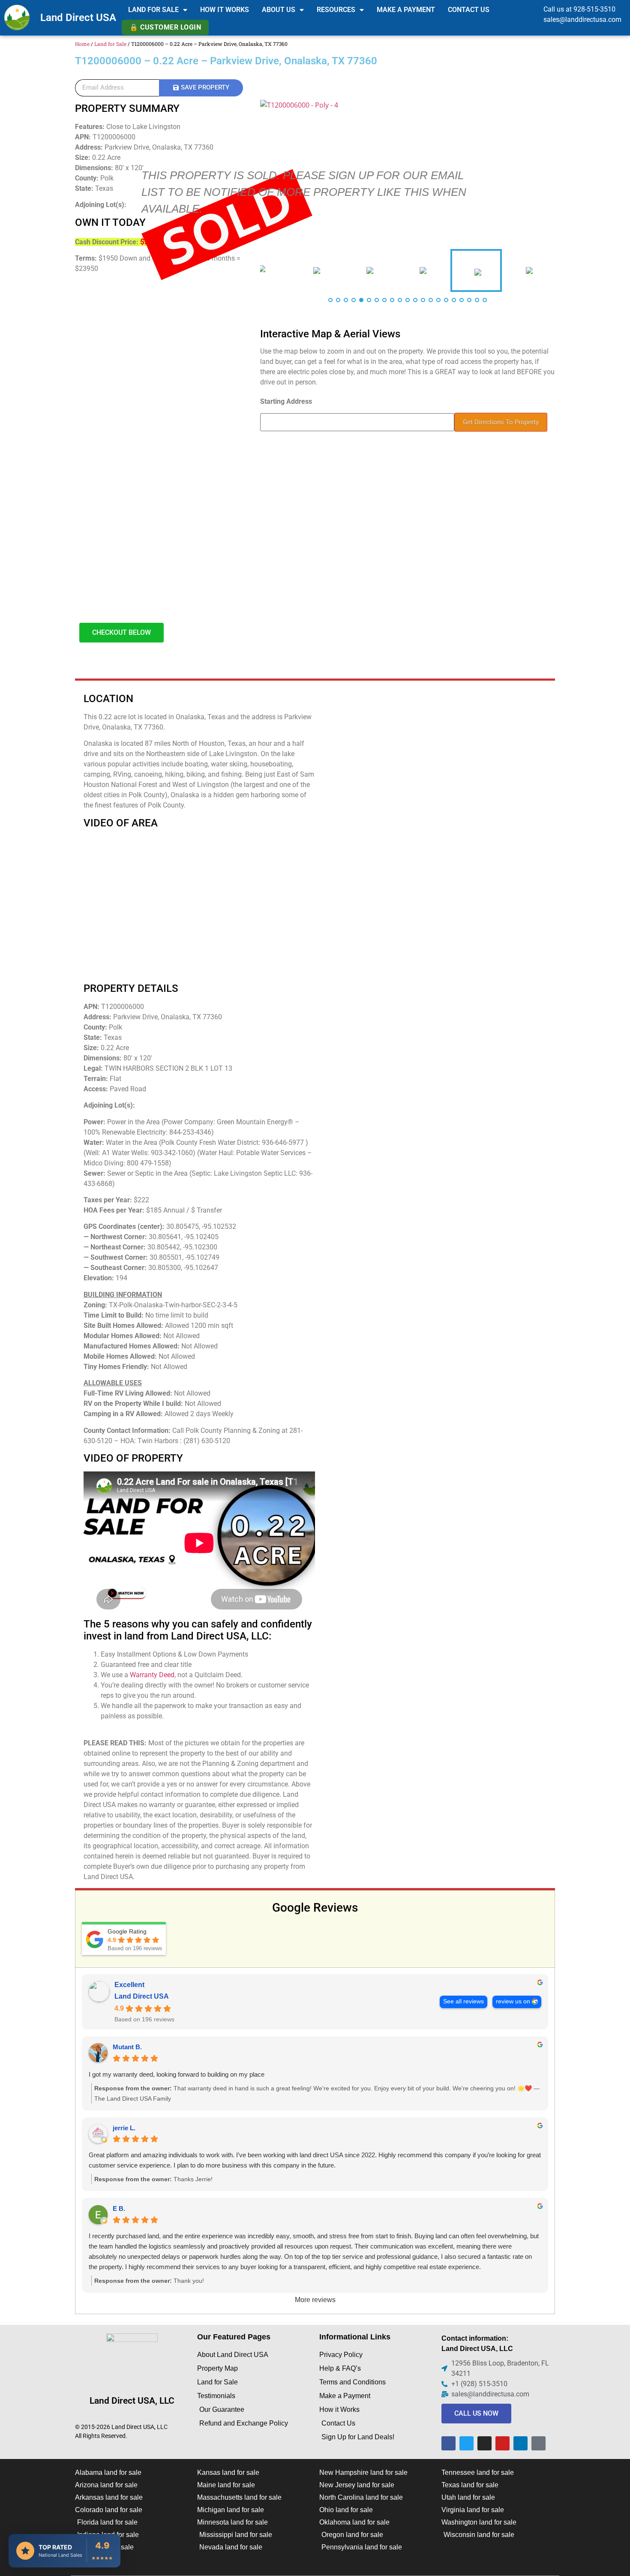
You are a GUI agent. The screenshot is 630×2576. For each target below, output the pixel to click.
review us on (513, 2001)
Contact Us (469, 10)
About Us (279, 10)
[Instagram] (484, 2443)
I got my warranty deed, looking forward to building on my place (177, 2074)
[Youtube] (502, 2443)
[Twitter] (466, 2443)
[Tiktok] (538, 2443)
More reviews (315, 2300)
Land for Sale (153, 10)
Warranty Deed (152, 1675)
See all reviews (463, 2001)
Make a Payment (406, 10)
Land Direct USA (78, 18)
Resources (336, 10)
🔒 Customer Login (165, 27)
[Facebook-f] (448, 2443)
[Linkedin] (520, 2443)
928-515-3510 (594, 9)
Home (82, 44)
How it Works (225, 10)
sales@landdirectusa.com (582, 20)
